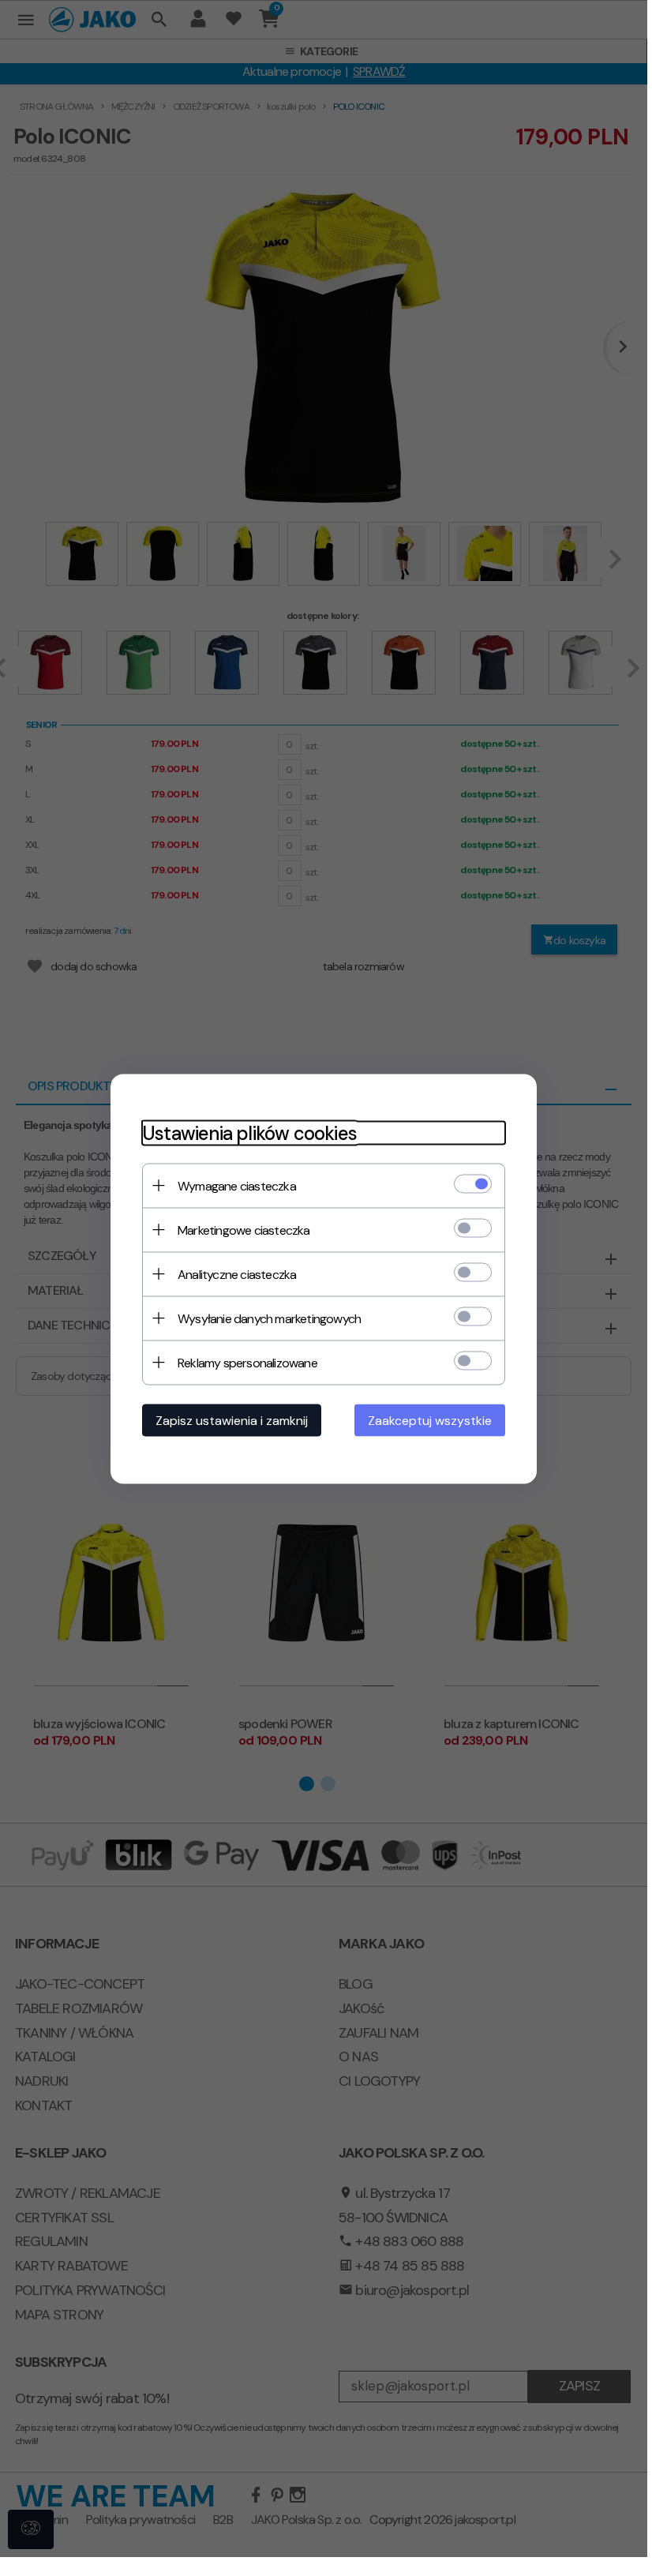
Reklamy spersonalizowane (247, 1362)
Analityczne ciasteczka (237, 1274)
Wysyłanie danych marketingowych (269, 1318)
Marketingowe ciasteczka (244, 1230)
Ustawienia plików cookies (249, 1132)
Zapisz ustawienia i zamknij (232, 1420)
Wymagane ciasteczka (237, 1185)
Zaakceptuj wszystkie (430, 1420)
